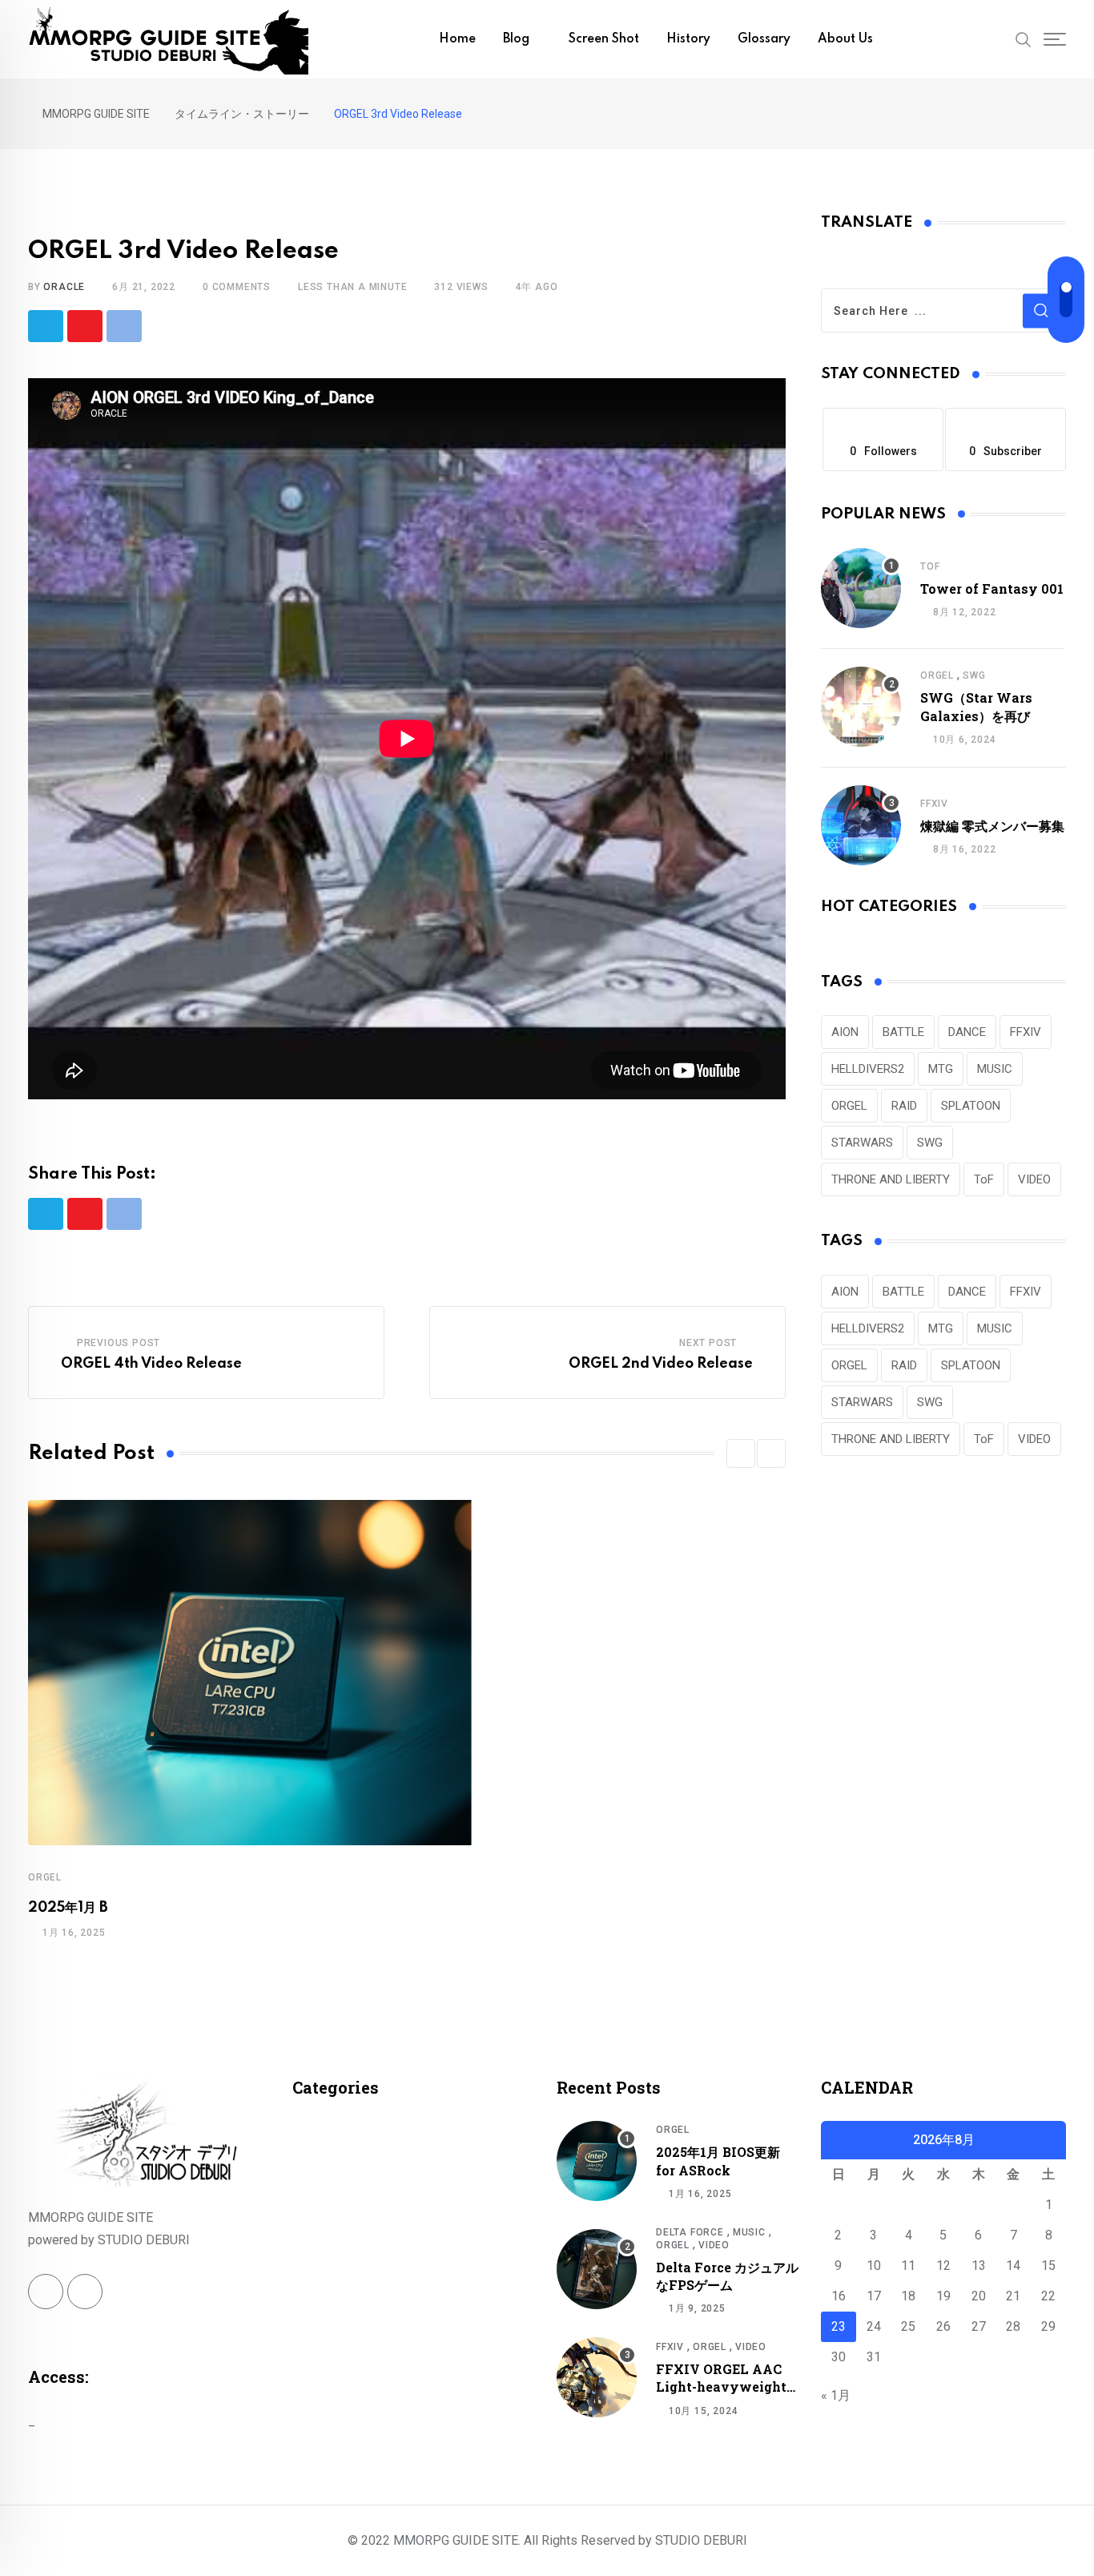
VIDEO (1034, 1179)
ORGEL (45, 1877)
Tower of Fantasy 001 (992, 589)
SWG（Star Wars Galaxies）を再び (976, 706)
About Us (845, 39)
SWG (974, 675)
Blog (516, 39)
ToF (930, 566)
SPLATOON (971, 1106)
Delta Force (690, 2232)
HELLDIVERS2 (868, 1069)
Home (457, 39)
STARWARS (862, 1143)
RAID (904, 1106)
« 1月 (836, 2395)
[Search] (1024, 38)
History (688, 39)
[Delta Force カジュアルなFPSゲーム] (597, 2269)
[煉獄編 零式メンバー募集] (861, 825)
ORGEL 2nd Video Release (661, 1364)
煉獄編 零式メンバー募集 (992, 826)
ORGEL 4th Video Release (151, 1364)
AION (845, 1032)
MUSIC (995, 1069)
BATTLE (903, 1032)
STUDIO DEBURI (701, 2540)
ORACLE (64, 287)
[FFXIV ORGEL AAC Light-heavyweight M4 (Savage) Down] (597, 2377)
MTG (941, 1069)
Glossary (764, 39)
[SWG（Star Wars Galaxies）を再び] (861, 707)
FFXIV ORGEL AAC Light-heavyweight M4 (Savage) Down (721, 2387)
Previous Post (119, 1343)
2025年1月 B (68, 1908)
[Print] (124, 326)
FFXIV (934, 804)
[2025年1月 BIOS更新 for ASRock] (597, 2161)
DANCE (967, 1032)
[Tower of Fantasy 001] (861, 588)
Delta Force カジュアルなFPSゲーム (727, 2276)
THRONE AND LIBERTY (891, 1179)
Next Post (708, 1343)
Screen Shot (604, 39)
